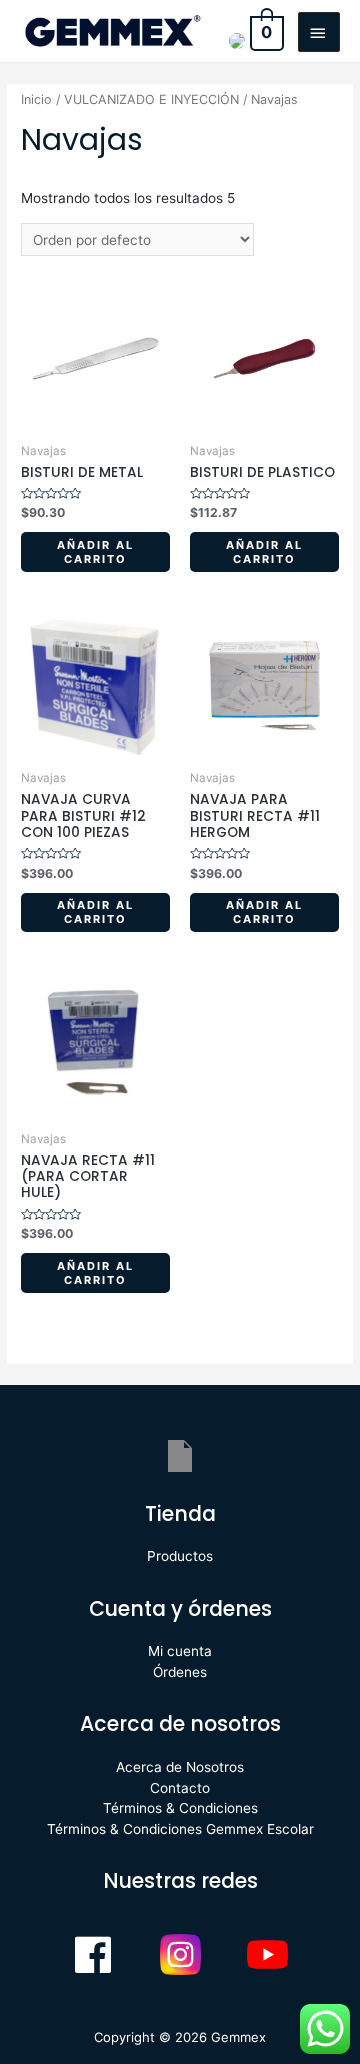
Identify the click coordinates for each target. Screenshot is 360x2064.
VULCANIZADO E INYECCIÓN (151, 99)
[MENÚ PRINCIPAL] (319, 32)
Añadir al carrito (95, 552)
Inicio (36, 99)
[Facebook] (93, 1955)
